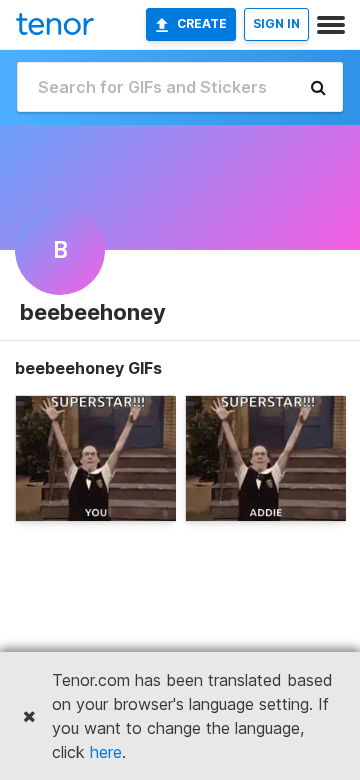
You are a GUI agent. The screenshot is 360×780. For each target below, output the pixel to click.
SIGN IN (276, 23)
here (106, 752)
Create (202, 23)
